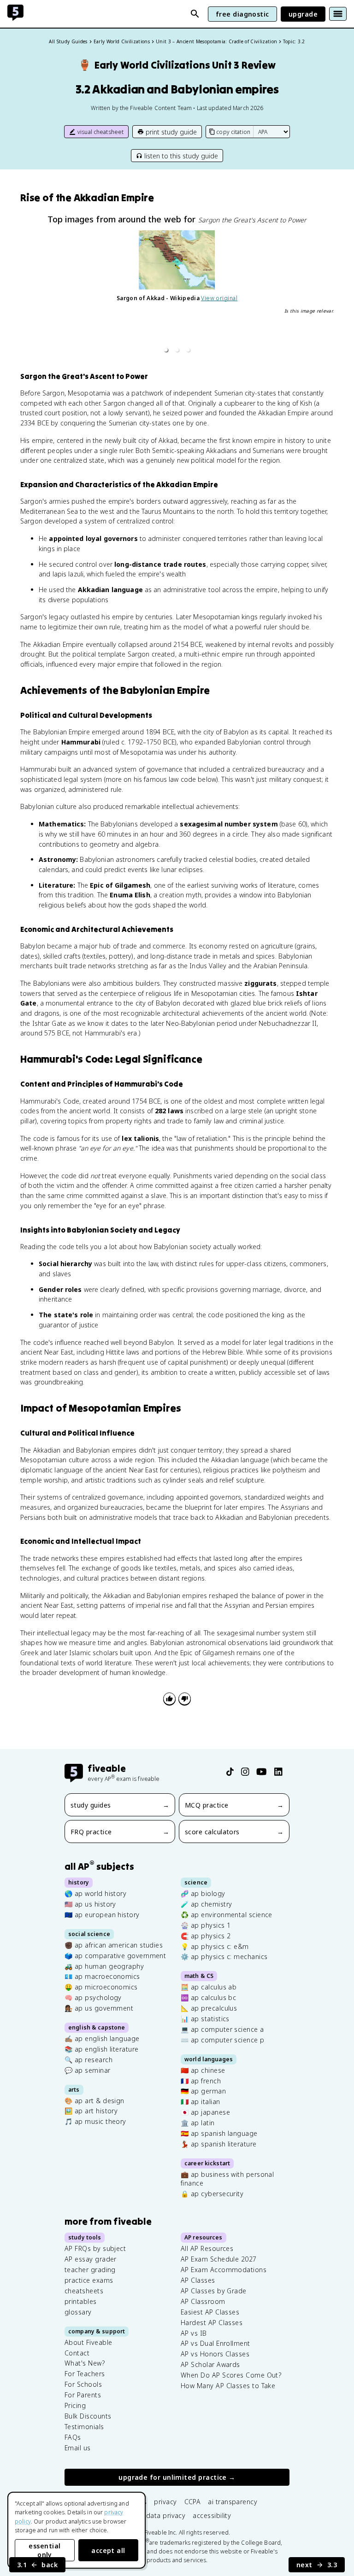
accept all (108, 2550)
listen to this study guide (181, 156)
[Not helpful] (185, 1699)
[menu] (338, 14)
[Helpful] (169, 1699)
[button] (166, 350)
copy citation (233, 132)
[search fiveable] (195, 14)
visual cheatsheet (100, 132)
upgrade (303, 14)
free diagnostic (242, 14)
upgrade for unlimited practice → (177, 2478)
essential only (44, 2550)
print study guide (171, 132)
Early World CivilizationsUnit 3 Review (177, 65)
